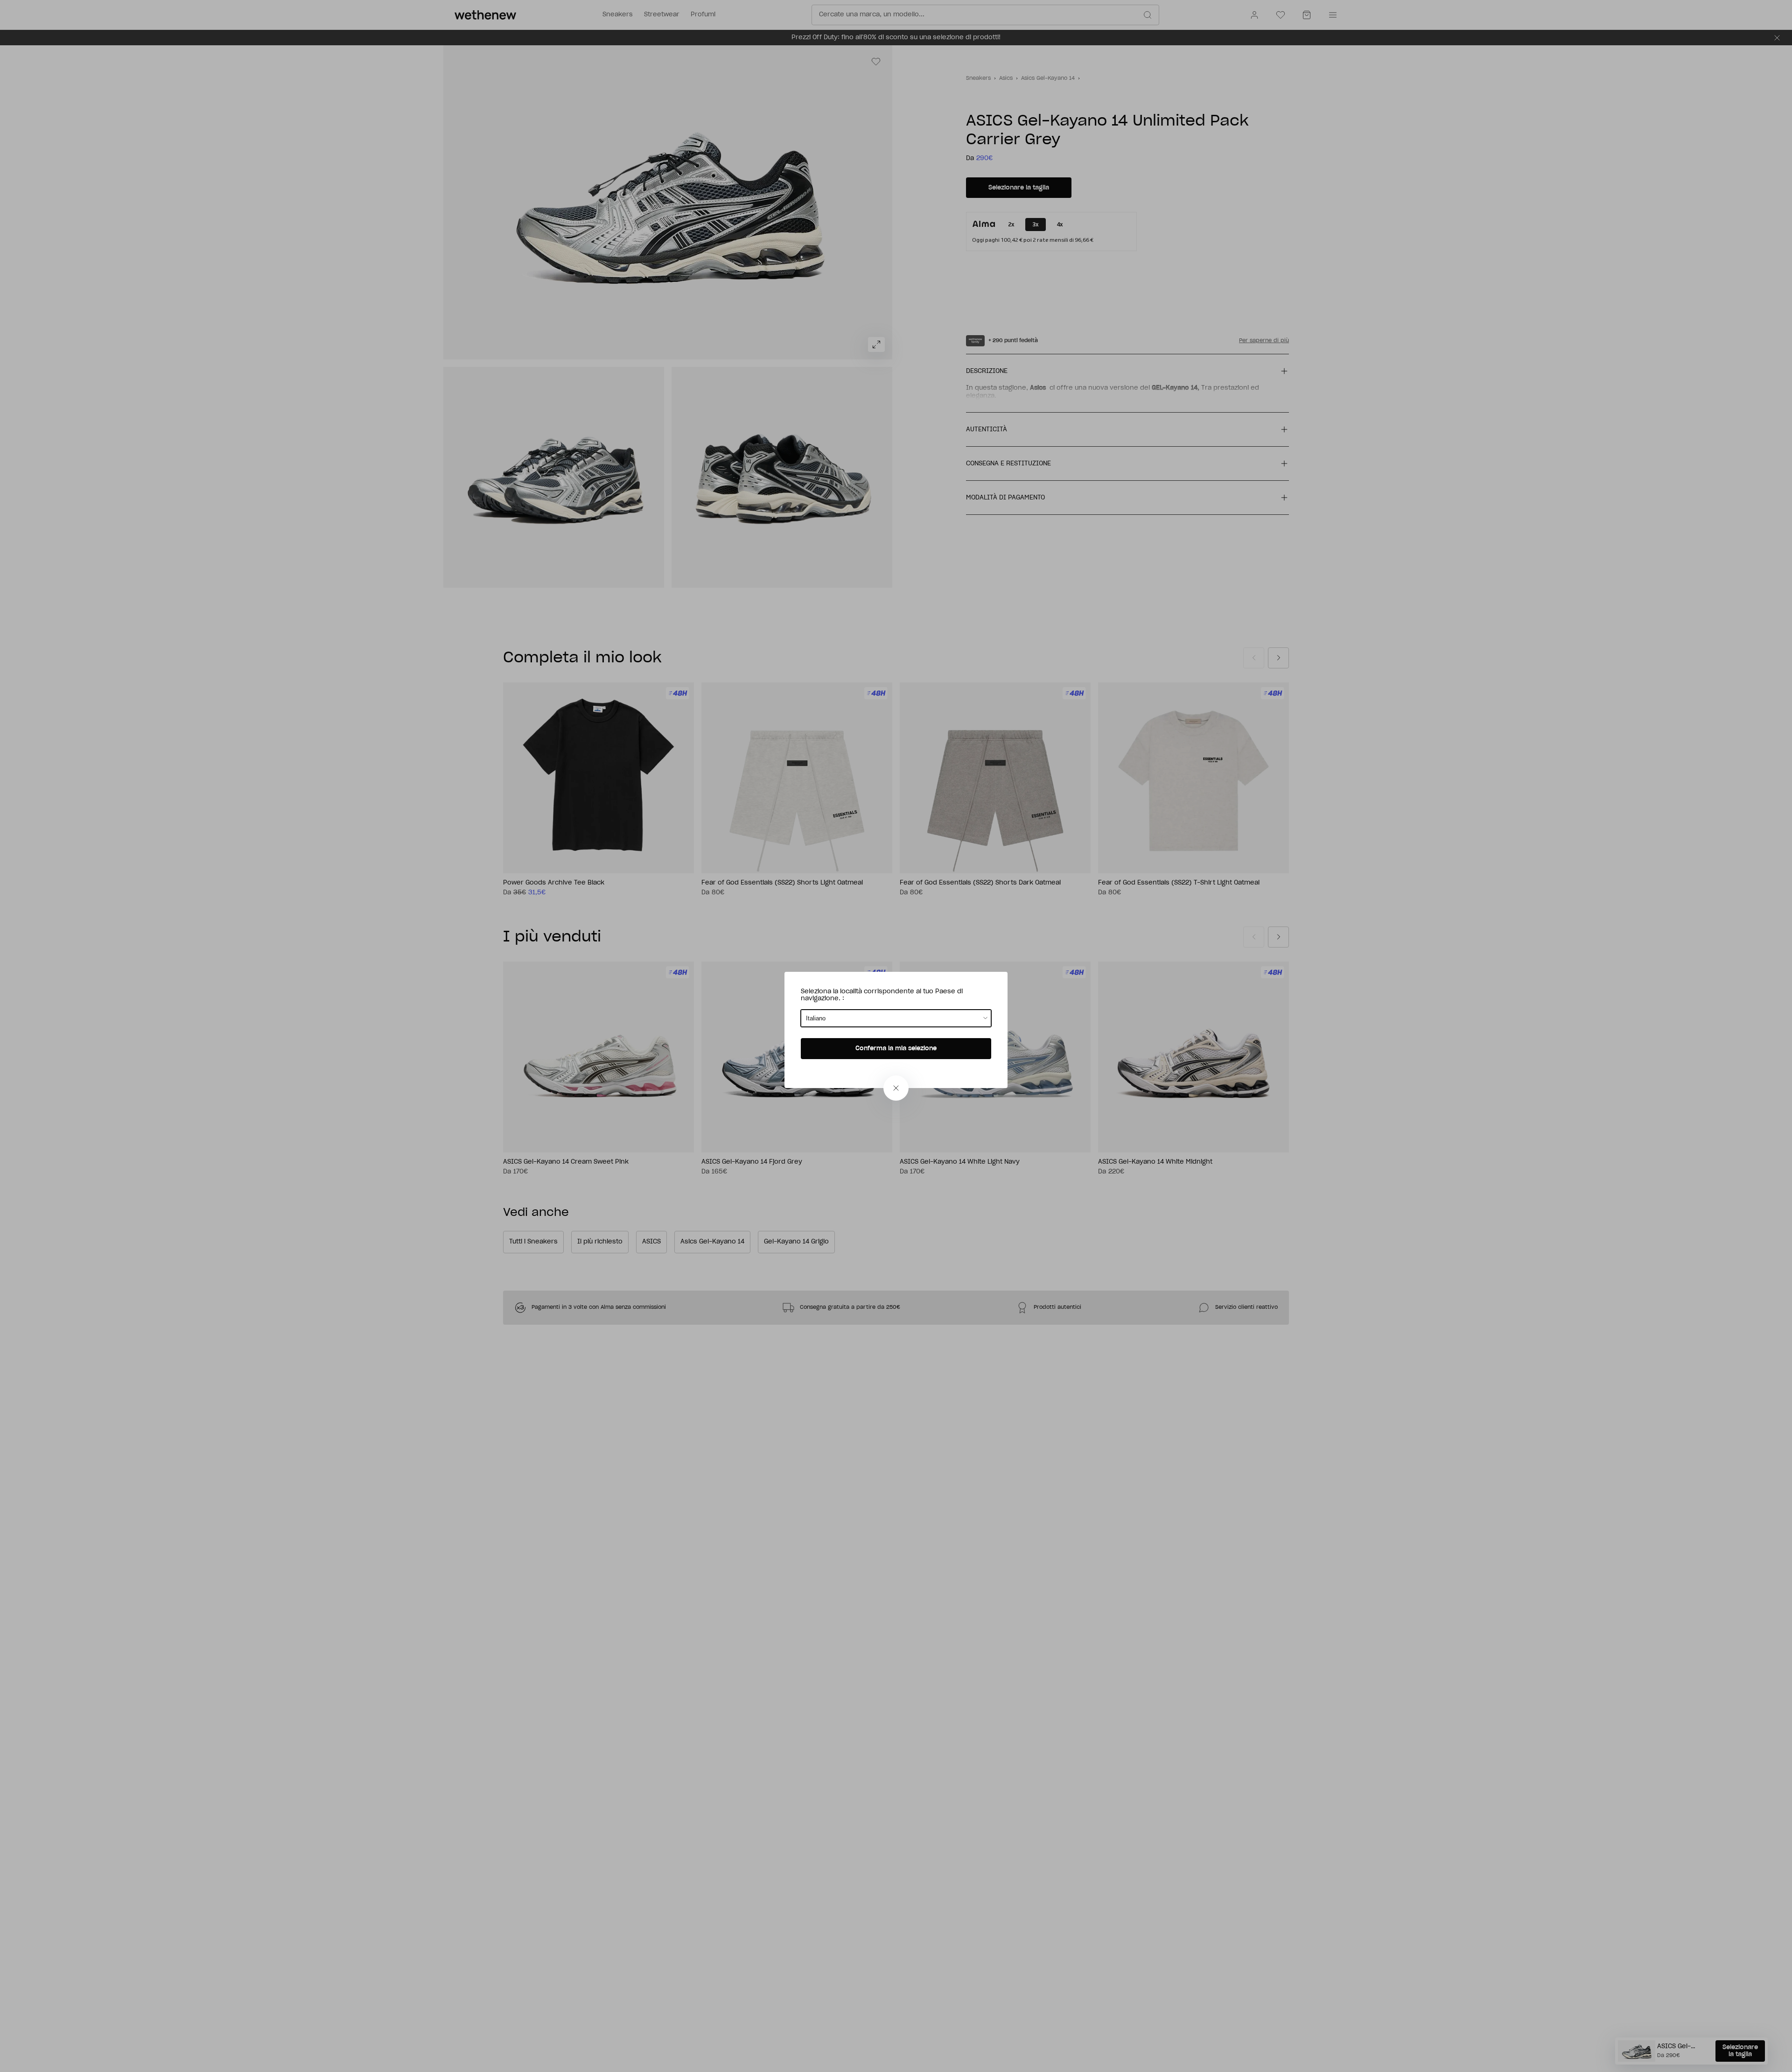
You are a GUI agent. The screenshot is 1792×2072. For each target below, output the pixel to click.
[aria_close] (896, 1088)
